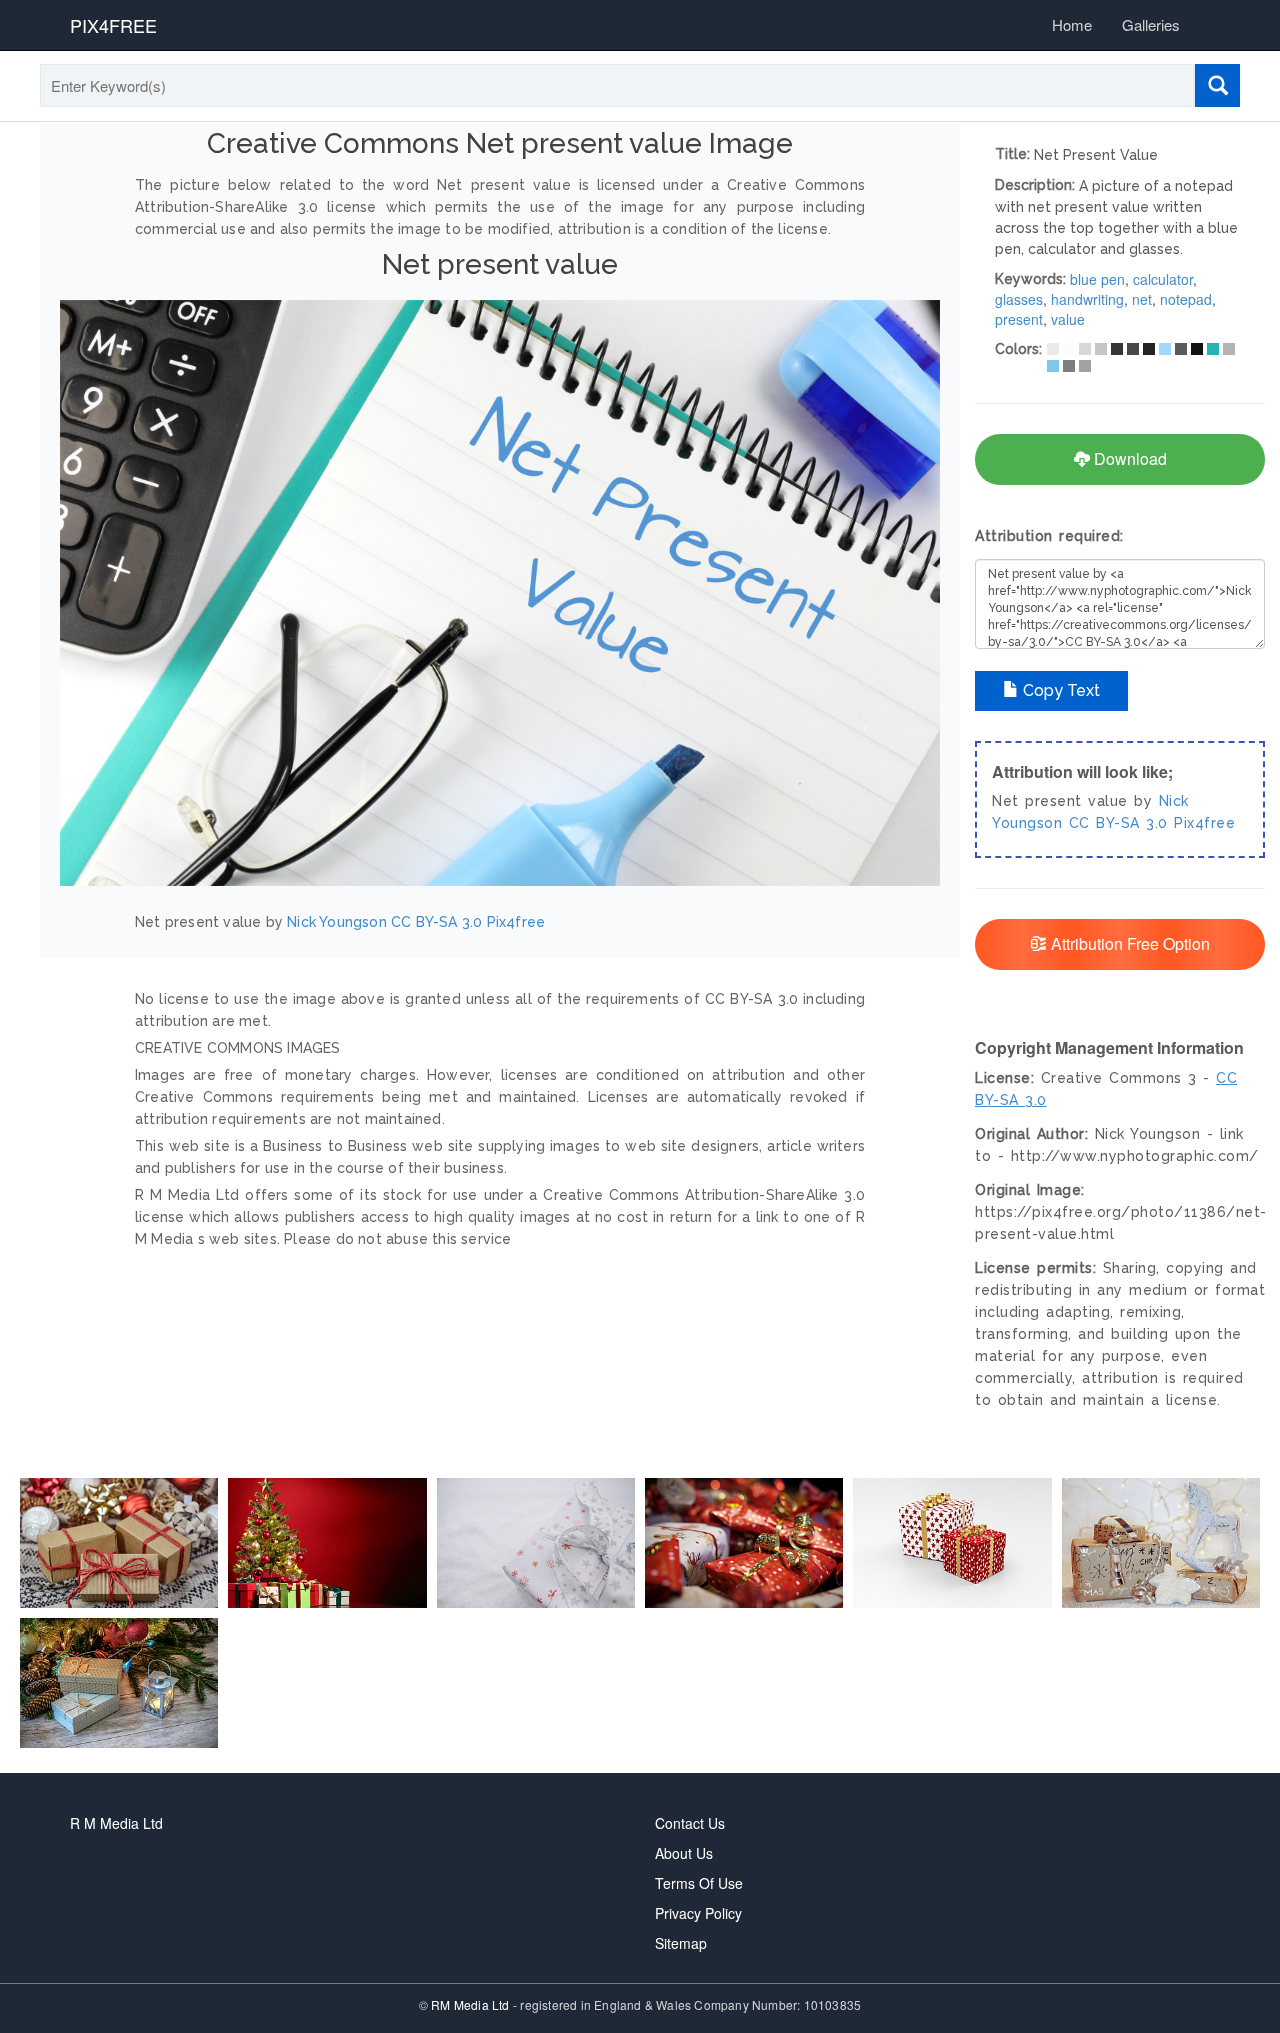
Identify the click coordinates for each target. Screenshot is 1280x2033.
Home (1072, 24)
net (1142, 299)
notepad (1186, 299)
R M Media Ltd (116, 1823)
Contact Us (690, 1823)
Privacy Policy (698, 1913)
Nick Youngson (337, 922)
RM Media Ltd (472, 2004)
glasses (1019, 299)
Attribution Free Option (1128, 943)
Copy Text (1059, 690)
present (1019, 319)
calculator (1163, 279)
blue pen (1097, 279)
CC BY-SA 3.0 (436, 922)
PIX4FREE (113, 25)
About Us (684, 1853)
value (1068, 319)
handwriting (1087, 299)
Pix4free (516, 922)
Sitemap (681, 1943)
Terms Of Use (699, 1883)
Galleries (1151, 24)
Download (1128, 458)
